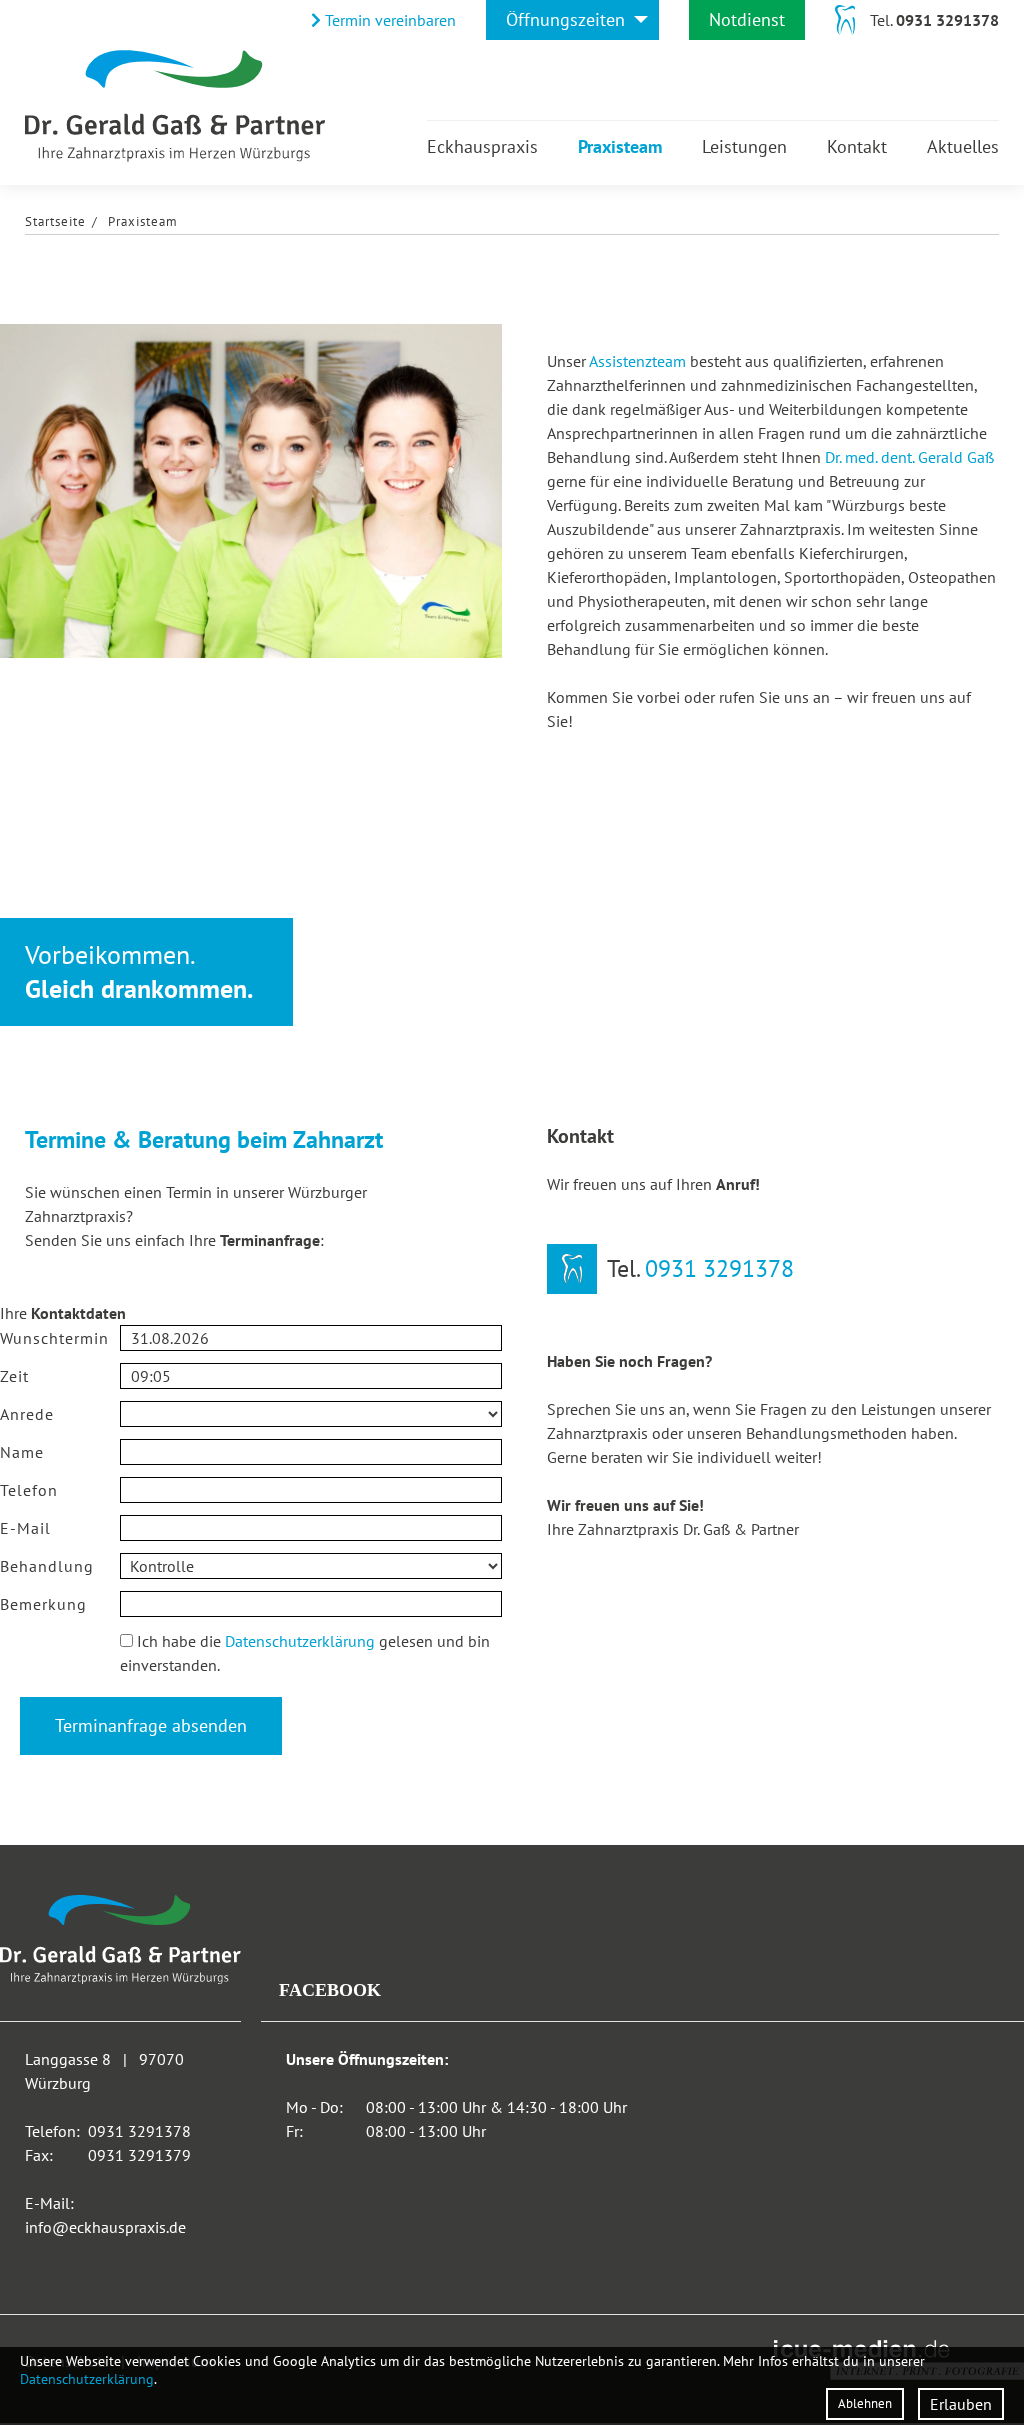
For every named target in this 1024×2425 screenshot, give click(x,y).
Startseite (55, 221)
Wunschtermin (54, 1338)
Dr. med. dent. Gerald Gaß (909, 457)
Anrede (27, 1414)
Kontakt (857, 146)
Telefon (29, 1490)
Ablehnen (865, 2403)
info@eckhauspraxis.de (105, 2227)
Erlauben (961, 2404)
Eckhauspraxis (482, 146)
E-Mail (25, 1528)
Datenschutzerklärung (300, 1641)
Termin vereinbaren (388, 20)
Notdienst (747, 19)
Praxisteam (620, 146)
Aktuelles (963, 146)
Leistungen (744, 146)
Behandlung (47, 1566)
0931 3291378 (947, 20)
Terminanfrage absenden (151, 1725)
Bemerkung (43, 1604)
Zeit (14, 1376)
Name (22, 1452)
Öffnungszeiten (565, 19)
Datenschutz (60, 1653)
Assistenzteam (637, 361)
